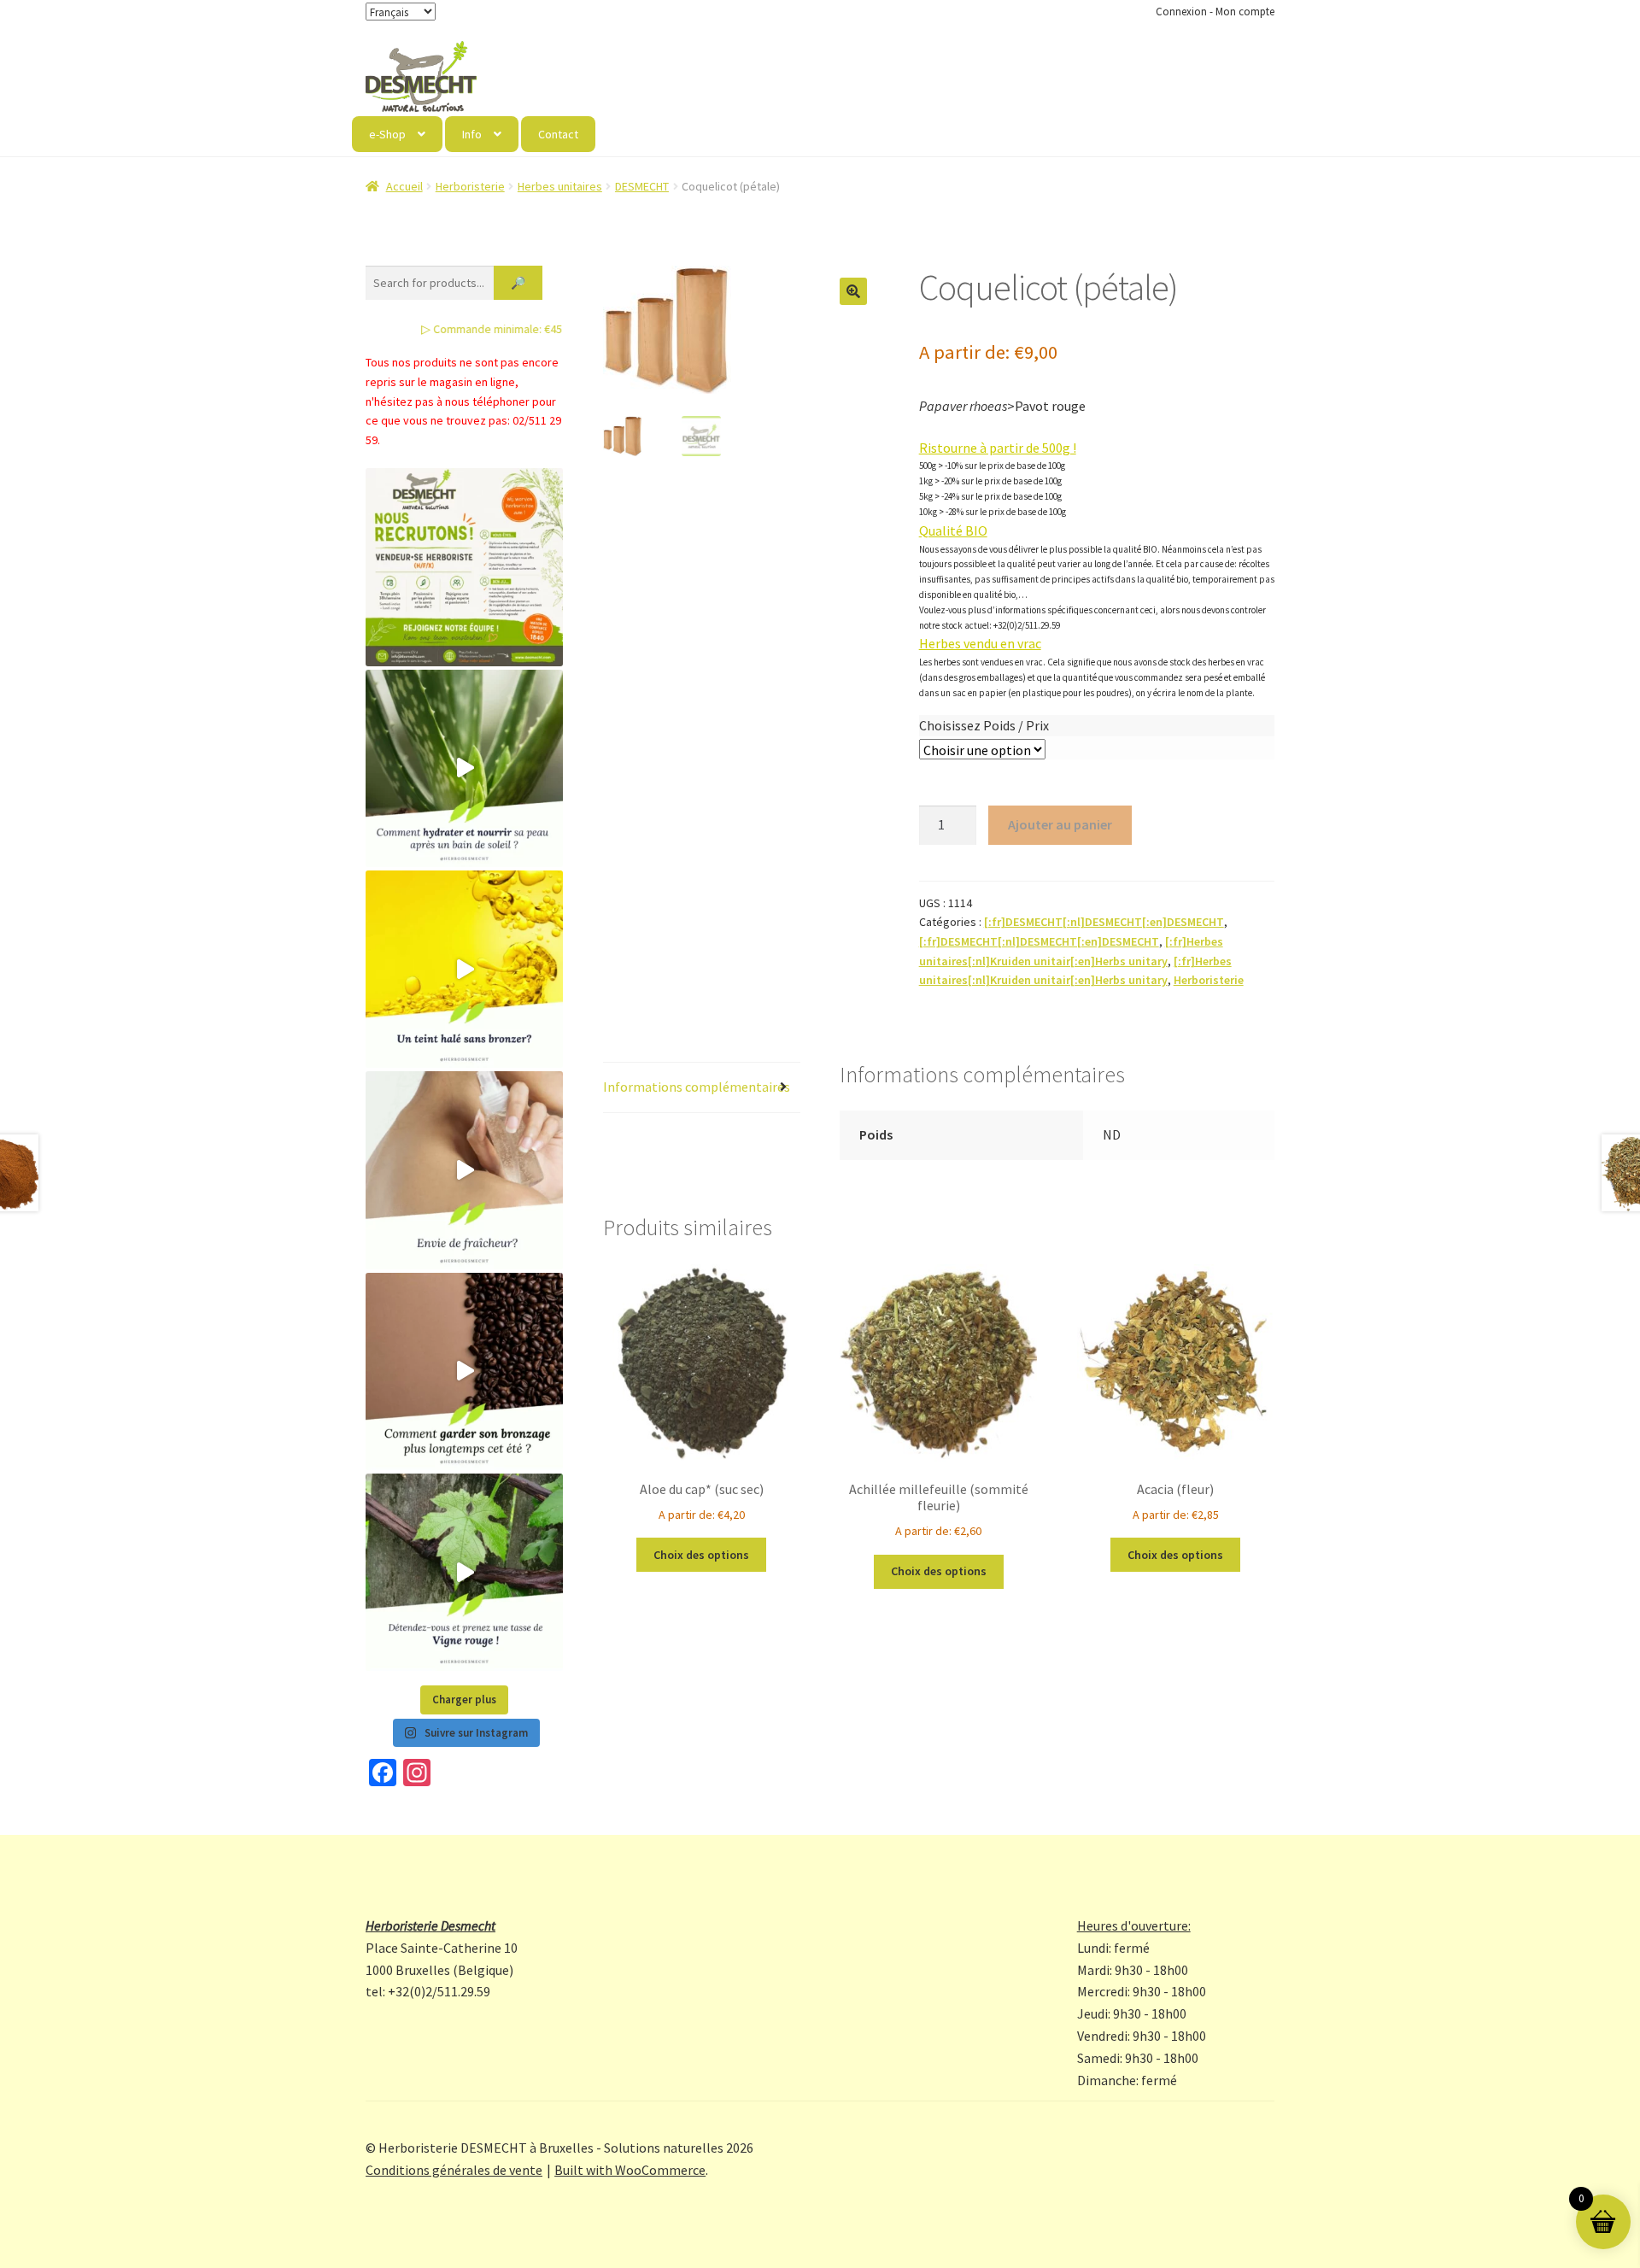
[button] (853, 291)
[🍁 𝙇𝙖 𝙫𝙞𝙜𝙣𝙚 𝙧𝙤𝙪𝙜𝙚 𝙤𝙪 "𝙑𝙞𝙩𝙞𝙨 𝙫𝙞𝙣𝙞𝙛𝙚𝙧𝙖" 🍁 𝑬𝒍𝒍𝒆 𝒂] (464, 1572)
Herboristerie (470, 186)
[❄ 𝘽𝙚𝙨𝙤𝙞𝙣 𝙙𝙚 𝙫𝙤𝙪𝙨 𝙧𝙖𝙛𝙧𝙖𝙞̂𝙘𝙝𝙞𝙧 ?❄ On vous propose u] (464, 1170)
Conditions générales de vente (454, 2170)
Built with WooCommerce (630, 2170)
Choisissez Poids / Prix (984, 725)
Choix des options (701, 1555)
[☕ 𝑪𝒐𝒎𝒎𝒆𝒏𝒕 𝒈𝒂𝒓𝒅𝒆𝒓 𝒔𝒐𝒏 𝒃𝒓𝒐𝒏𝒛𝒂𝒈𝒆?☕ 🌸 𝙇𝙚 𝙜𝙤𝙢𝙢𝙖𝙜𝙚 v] (464, 1371)
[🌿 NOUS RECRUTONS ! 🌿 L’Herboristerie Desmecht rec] (464, 567)
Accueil (404, 186)
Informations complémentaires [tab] (697, 1087)
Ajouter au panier (1060, 824)
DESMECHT (642, 186)
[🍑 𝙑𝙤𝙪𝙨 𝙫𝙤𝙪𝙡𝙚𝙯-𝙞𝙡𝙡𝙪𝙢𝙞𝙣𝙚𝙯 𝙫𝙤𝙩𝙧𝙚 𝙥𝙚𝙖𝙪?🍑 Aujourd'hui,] (464, 969)
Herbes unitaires (560, 186)
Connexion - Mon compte (1215, 12)
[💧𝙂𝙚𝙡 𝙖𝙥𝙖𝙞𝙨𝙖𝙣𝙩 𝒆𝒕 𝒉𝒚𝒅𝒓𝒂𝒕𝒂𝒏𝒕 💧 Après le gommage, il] (464, 768)
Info (472, 134)
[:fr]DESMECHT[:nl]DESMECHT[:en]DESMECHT (1104, 922)
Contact (558, 134)
